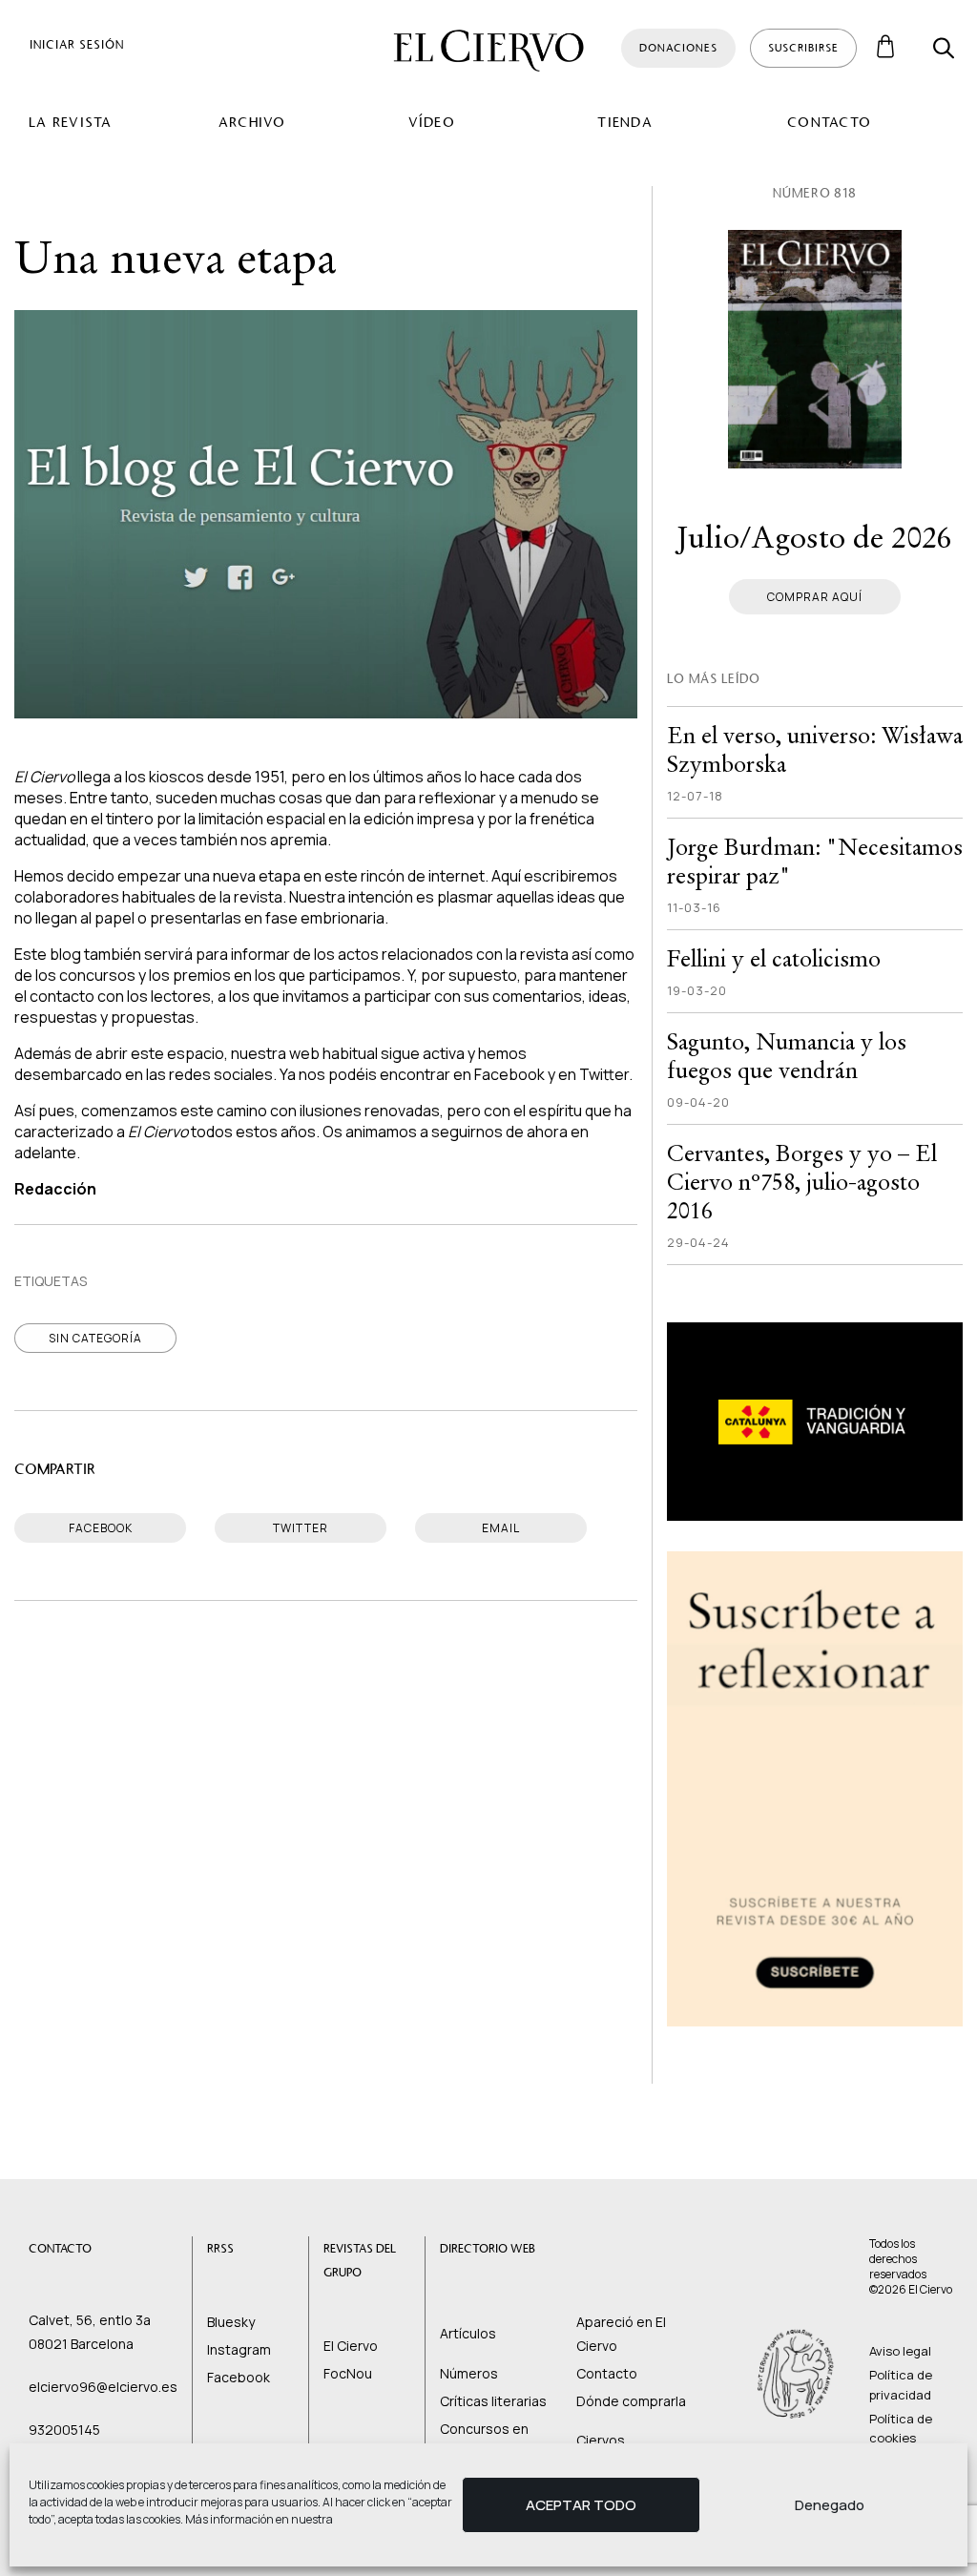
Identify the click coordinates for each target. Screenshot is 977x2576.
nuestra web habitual (304, 1053)
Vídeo (432, 122)
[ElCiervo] (488, 51)
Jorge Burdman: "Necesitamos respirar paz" (815, 861)
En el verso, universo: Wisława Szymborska (815, 749)
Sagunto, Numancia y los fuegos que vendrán (787, 1056)
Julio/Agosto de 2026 (814, 538)
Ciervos (601, 2440)
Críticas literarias (493, 2401)
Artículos (468, 2333)
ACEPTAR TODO (581, 2505)
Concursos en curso (484, 2441)
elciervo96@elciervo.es (103, 2387)
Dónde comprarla (631, 2401)
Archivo (252, 122)
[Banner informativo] (815, 1421)
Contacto (829, 122)
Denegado (830, 2505)
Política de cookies (901, 2429)
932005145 (64, 2430)
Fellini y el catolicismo (774, 958)
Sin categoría (95, 1338)
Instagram (239, 2349)
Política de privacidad (901, 2385)
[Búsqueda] (944, 48)
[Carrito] (886, 48)
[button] (77, 44)
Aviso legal (900, 2351)
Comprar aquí (815, 597)
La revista (71, 122)
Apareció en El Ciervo (621, 2334)
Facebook (509, 1074)
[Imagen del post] (815, 349)
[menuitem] (109, 122)
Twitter (604, 1074)
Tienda (625, 122)
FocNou (348, 2373)
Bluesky (231, 2322)
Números (469, 2373)
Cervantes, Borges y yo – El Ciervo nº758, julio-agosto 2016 (802, 1182)
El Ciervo (351, 2346)
